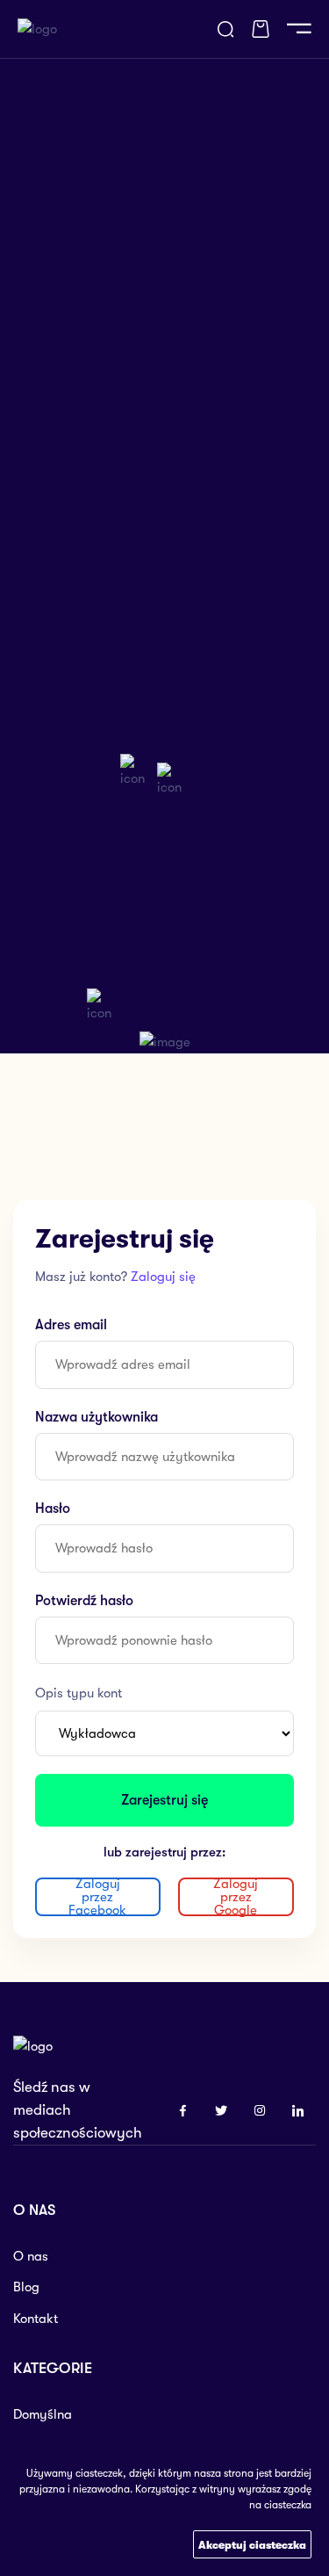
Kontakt (36, 2319)
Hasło (53, 1509)
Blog (26, 2287)
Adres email (71, 1325)
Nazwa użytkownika (97, 1417)
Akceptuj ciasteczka (252, 2545)
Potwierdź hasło (84, 1601)
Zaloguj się (163, 1277)
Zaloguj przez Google (236, 1897)
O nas (31, 2256)
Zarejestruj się (164, 1800)
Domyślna (43, 2414)
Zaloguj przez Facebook (97, 1897)
